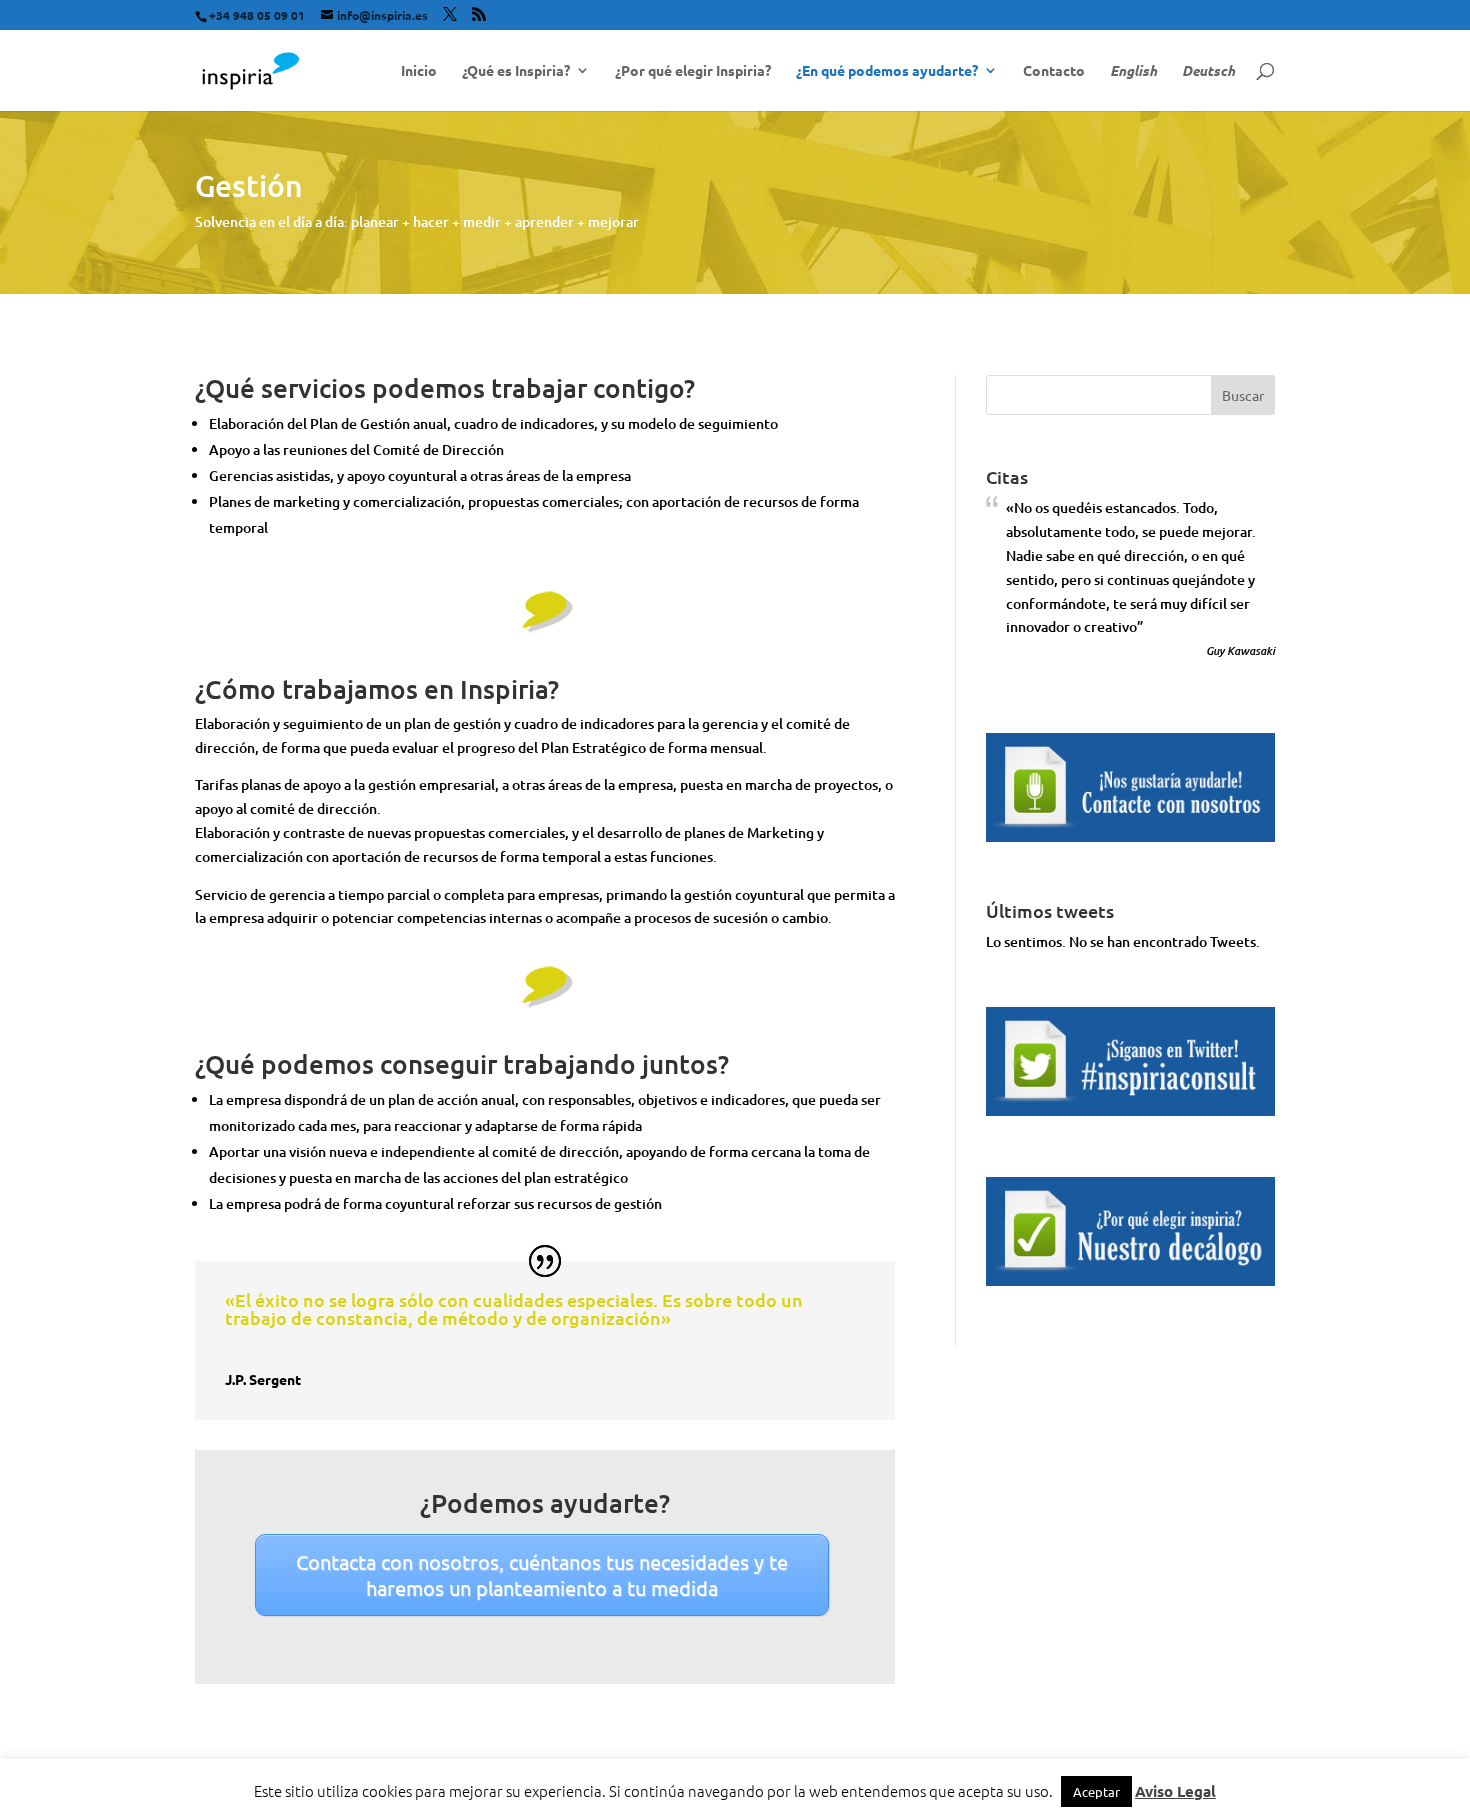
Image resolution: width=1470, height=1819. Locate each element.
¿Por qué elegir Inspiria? (693, 71)
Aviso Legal (1175, 1791)
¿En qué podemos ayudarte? (887, 71)
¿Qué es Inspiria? (516, 71)
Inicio (419, 71)
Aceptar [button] (1096, 1791)
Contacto (1054, 71)
